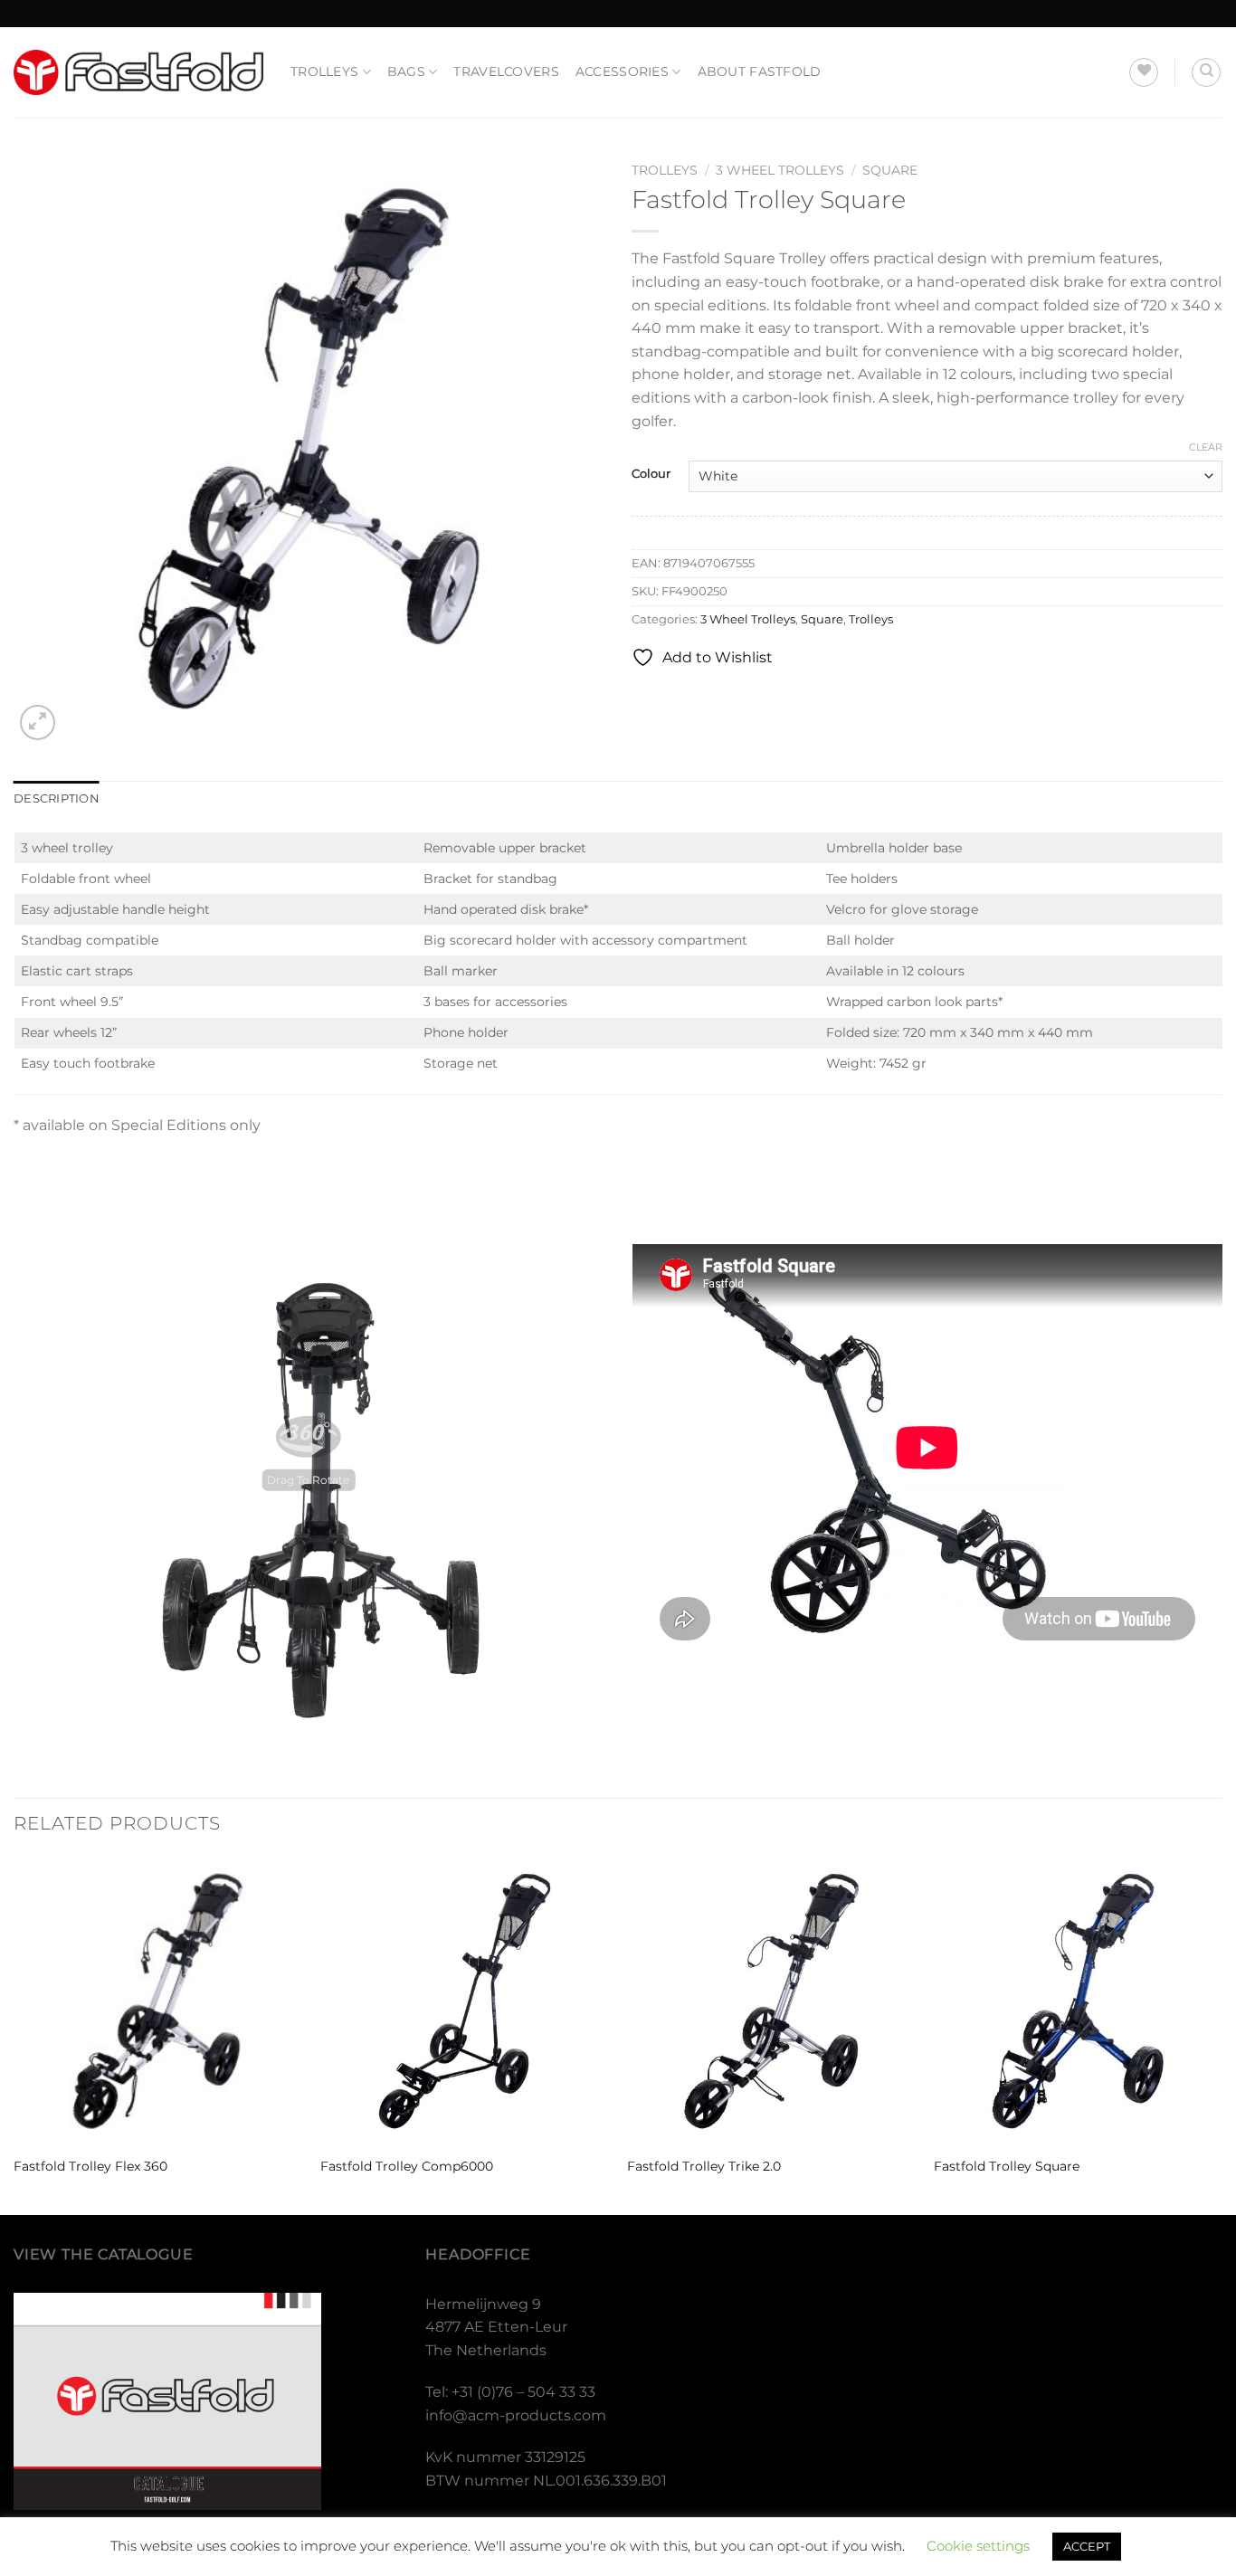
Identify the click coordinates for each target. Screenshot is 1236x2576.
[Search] (1206, 72)
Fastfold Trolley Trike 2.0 (704, 2166)
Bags (406, 71)
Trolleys (324, 71)
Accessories (622, 71)
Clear (1206, 447)
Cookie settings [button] (978, 2546)
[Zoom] (38, 722)
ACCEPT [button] (1087, 2546)
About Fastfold (760, 71)
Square (890, 170)
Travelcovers (506, 71)
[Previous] (14, 2034)
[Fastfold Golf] (138, 72)
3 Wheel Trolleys (780, 170)
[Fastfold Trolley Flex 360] (158, 2001)
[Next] (1222, 2034)
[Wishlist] (1144, 72)
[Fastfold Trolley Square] (1078, 2001)
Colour (651, 474)
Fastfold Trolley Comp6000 (407, 2166)
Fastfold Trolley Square (1007, 2166)
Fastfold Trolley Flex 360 (90, 2166)
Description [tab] (57, 798)
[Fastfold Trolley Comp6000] (465, 2001)
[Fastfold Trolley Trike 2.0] (771, 2001)
